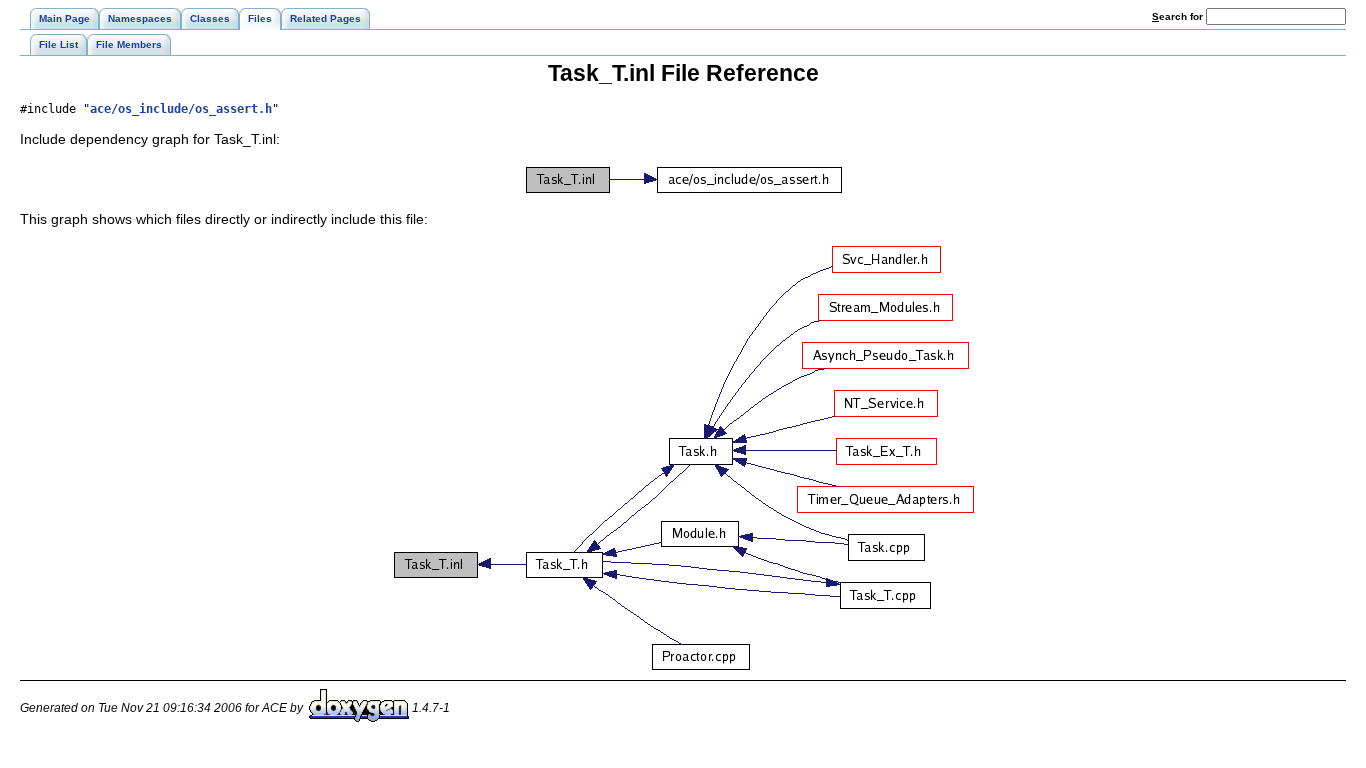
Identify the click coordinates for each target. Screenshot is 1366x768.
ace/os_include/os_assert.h (181, 109)
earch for (1179, 16)
